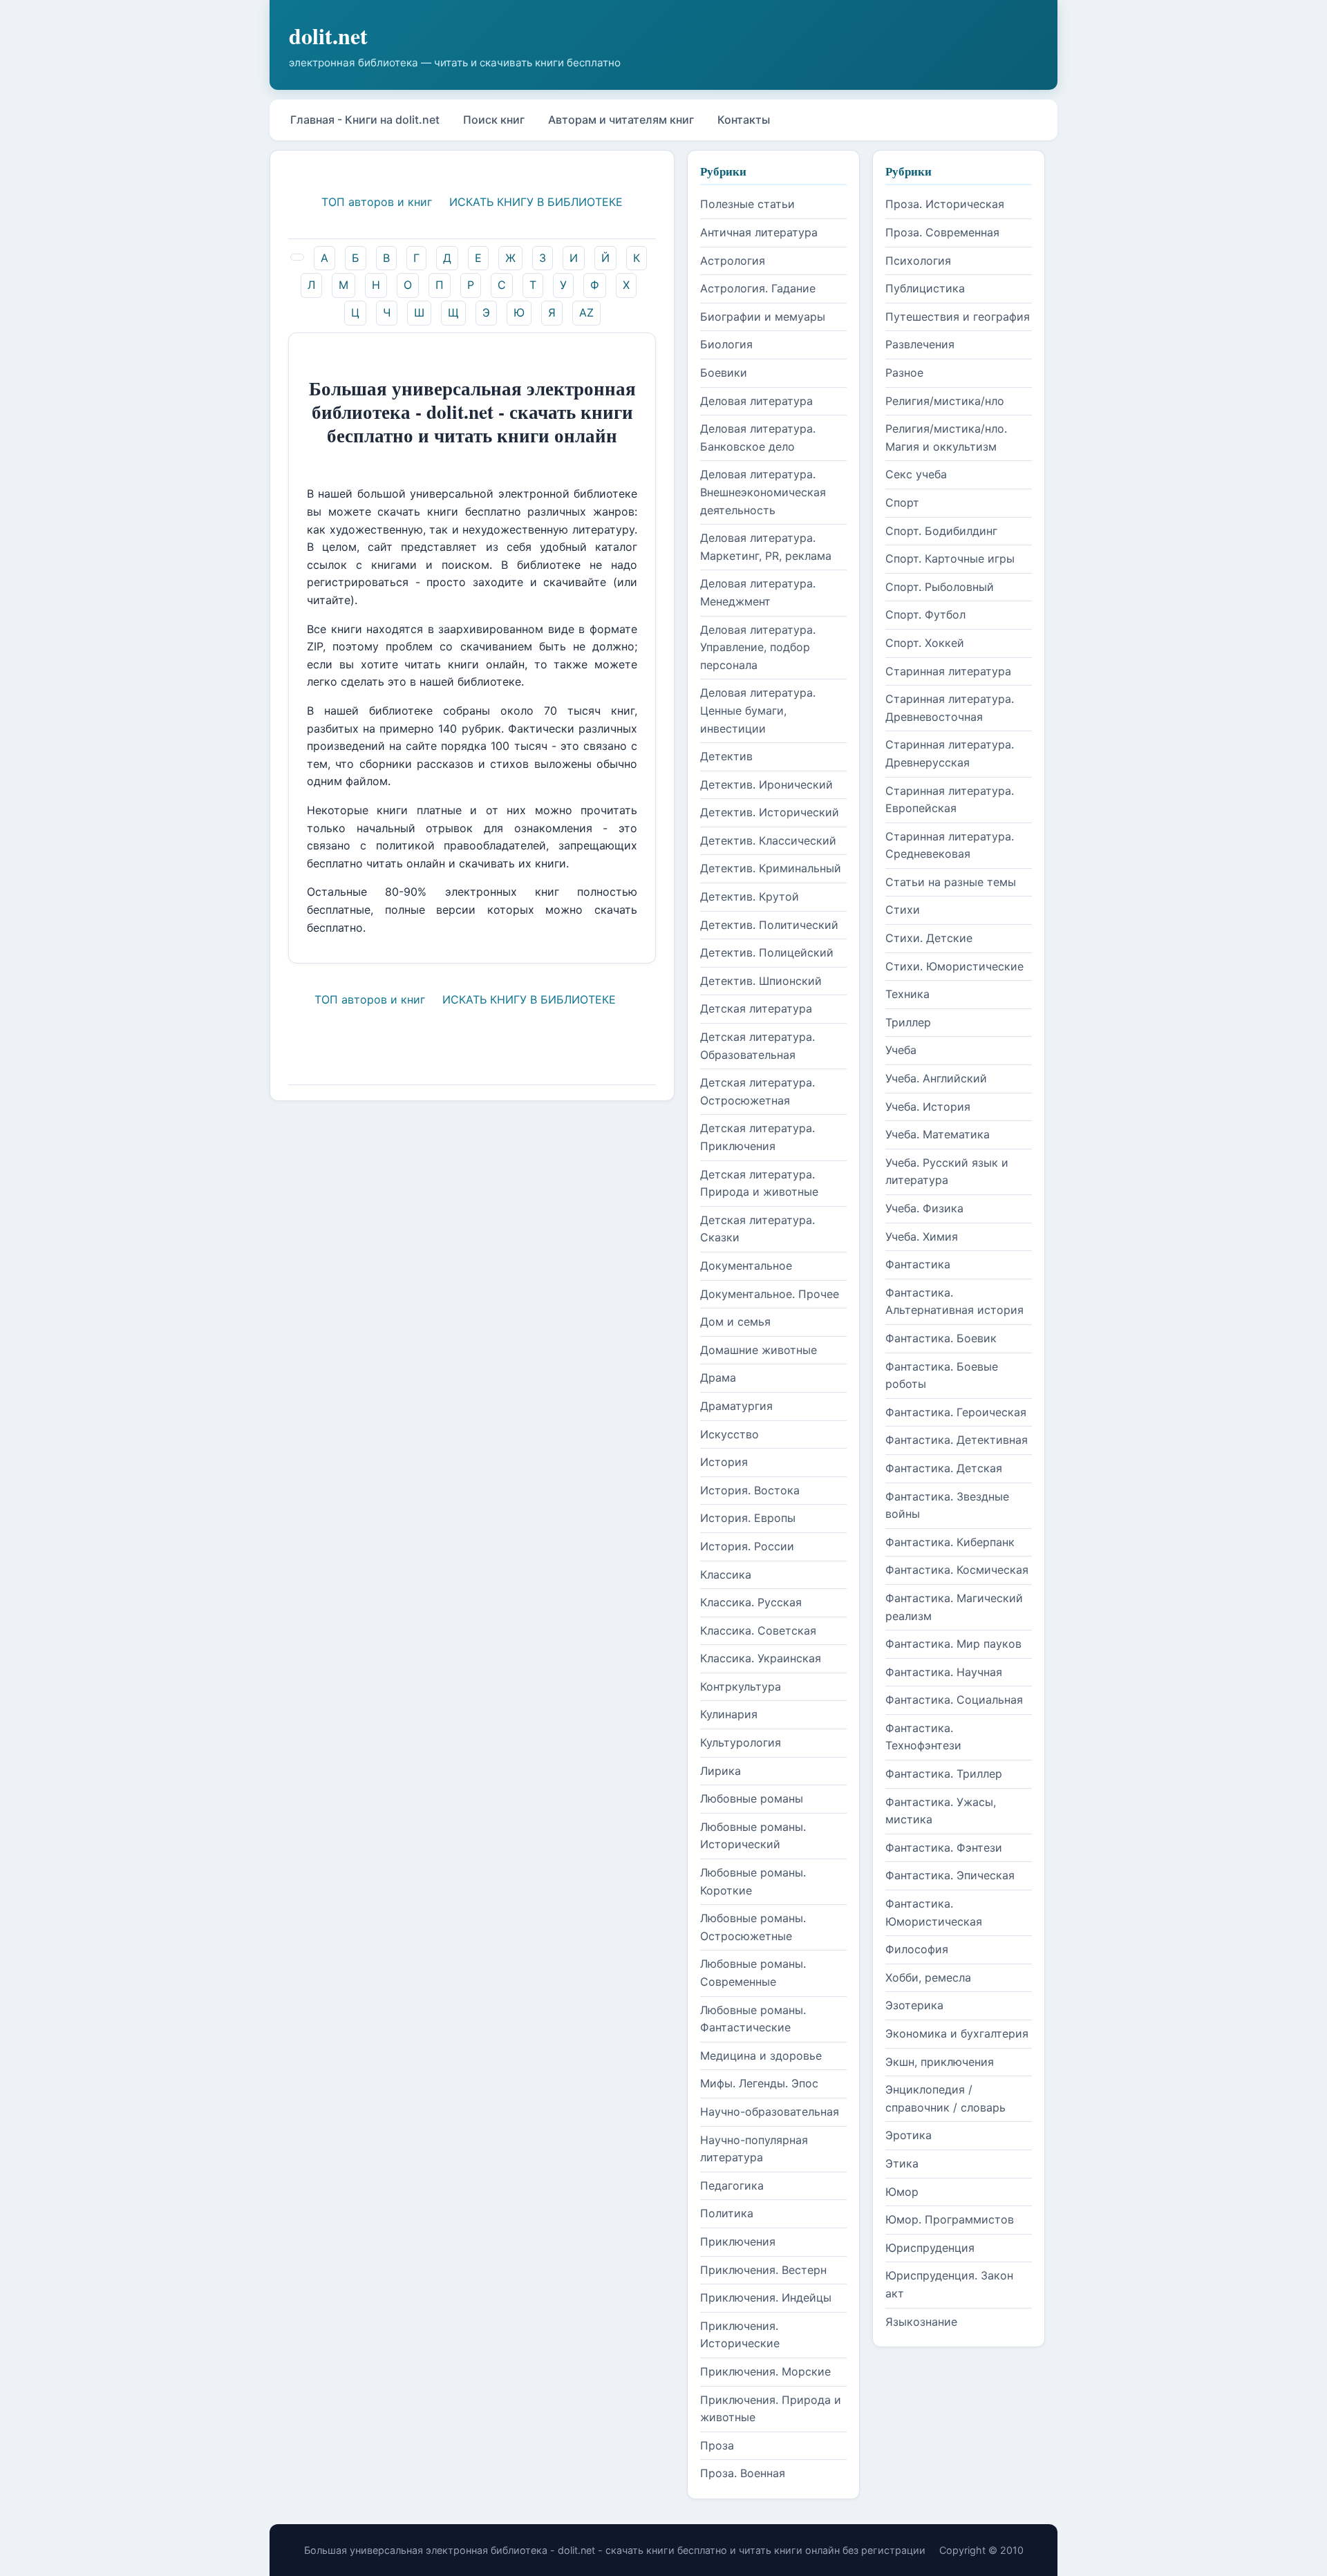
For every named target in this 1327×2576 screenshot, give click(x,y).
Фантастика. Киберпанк (950, 1542)
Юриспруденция (930, 2248)
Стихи (903, 910)
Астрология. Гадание (758, 288)
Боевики (724, 373)
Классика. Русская (751, 1602)
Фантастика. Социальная (954, 1700)
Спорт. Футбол (925, 614)
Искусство (730, 1434)
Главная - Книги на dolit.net (365, 120)
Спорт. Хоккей (925, 643)
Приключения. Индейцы (766, 2297)
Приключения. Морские (765, 2371)
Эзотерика (914, 2005)
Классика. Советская (758, 1630)
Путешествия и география (958, 317)
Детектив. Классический (768, 840)
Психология (918, 261)
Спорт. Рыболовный (940, 587)
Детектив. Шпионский (761, 981)
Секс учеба (916, 474)
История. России (747, 1546)
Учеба (901, 1050)
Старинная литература (948, 671)
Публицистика (925, 288)
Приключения (738, 2241)
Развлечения (920, 344)
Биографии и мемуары (763, 317)
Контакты (744, 120)
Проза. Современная (942, 232)
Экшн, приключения (940, 2062)
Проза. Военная (743, 2473)
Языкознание (921, 2322)
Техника (907, 994)
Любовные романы (752, 1798)
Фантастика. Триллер (944, 1774)
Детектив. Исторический (770, 812)
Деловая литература (756, 401)
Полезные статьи (747, 204)
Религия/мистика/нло (945, 401)
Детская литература (756, 1008)
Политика (727, 2213)
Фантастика (918, 1264)
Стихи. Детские (929, 938)
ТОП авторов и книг (377, 202)
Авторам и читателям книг (621, 120)
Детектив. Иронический (766, 784)
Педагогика (732, 2185)
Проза (717, 2445)
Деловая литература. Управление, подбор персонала (758, 647)
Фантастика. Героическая (956, 1412)
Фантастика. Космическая (957, 1570)
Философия (917, 1949)
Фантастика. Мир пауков (953, 1644)
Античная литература (759, 232)
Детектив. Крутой (750, 896)
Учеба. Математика (938, 1134)
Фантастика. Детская (944, 1468)
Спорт (902, 502)
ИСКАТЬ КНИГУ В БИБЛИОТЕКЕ (536, 202)
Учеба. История (928, 1107)
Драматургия (736, 1406)
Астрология (733, 261)
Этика (902, 2163)
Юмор (902, 2192)
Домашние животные (759, 1350)
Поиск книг (494, 120)
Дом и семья (735, 1322)
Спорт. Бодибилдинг (941, 531)
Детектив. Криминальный (771, 868)
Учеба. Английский (936, 1078)
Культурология (741, 1742)
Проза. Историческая (945, 204)
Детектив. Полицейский (767, 952)
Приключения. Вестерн (763, 2270)
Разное (904, 373)
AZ (586, 312)
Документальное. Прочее (770, 1294)
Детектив (726, 756)
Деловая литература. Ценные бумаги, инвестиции (758, 710)
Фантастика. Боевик (941, 1338)
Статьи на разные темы (951, 882)
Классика (726, 1574)
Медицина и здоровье (761, 2056)
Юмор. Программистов (950, 2219)
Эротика (909, 2135)
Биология (726, 344)
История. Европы (748, 1518)
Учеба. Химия (922, 1237)
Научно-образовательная (770, 2112)
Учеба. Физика (924, 1208)
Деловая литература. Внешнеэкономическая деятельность (763, 492)
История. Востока (750, 1490)
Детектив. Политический (769, 925)
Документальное (746, 1266)
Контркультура (741, 1686)
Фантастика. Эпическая (950, 1875)
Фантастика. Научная (944, 1672)
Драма (718, 1378)
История (724, 1462)
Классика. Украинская (761, 1658)
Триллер (908, 1022)
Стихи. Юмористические (954, 966)
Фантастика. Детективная (957, 1440)
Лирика (721, 1771)
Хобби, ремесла (928, 1977)
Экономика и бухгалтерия (957, 2033)
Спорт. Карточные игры (950, 558)
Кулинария (729, 1714)
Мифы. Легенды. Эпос (759, 2083)
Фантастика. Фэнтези (944, 1848)
